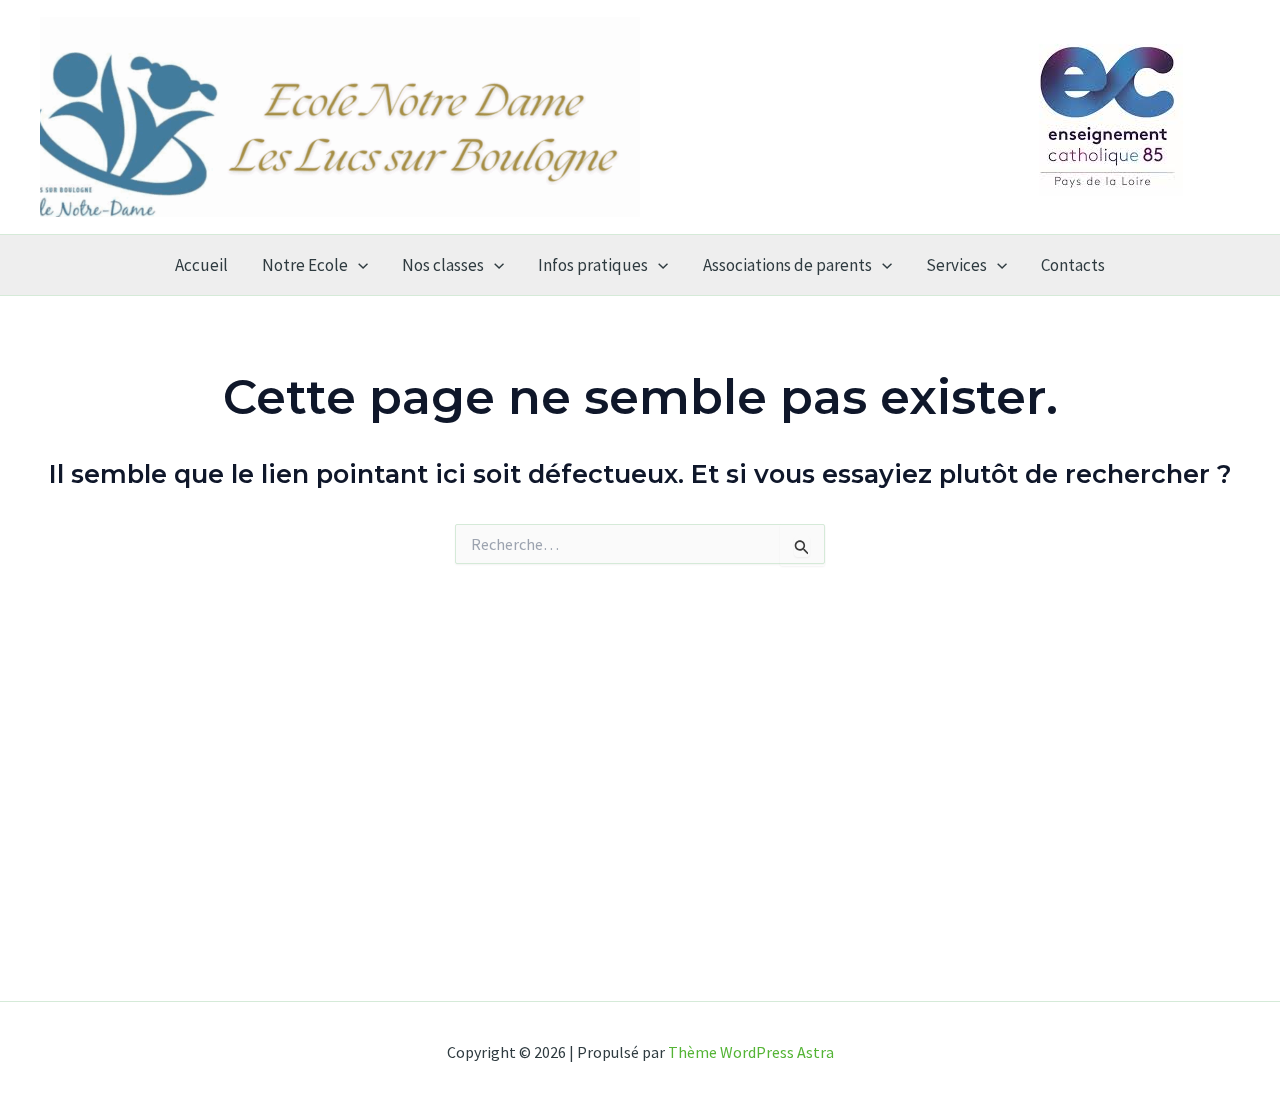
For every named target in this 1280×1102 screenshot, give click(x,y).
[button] (358, 265)
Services (956, 265)
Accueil (201, 265)
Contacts (1073, 265)
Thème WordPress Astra (751, 1052)
